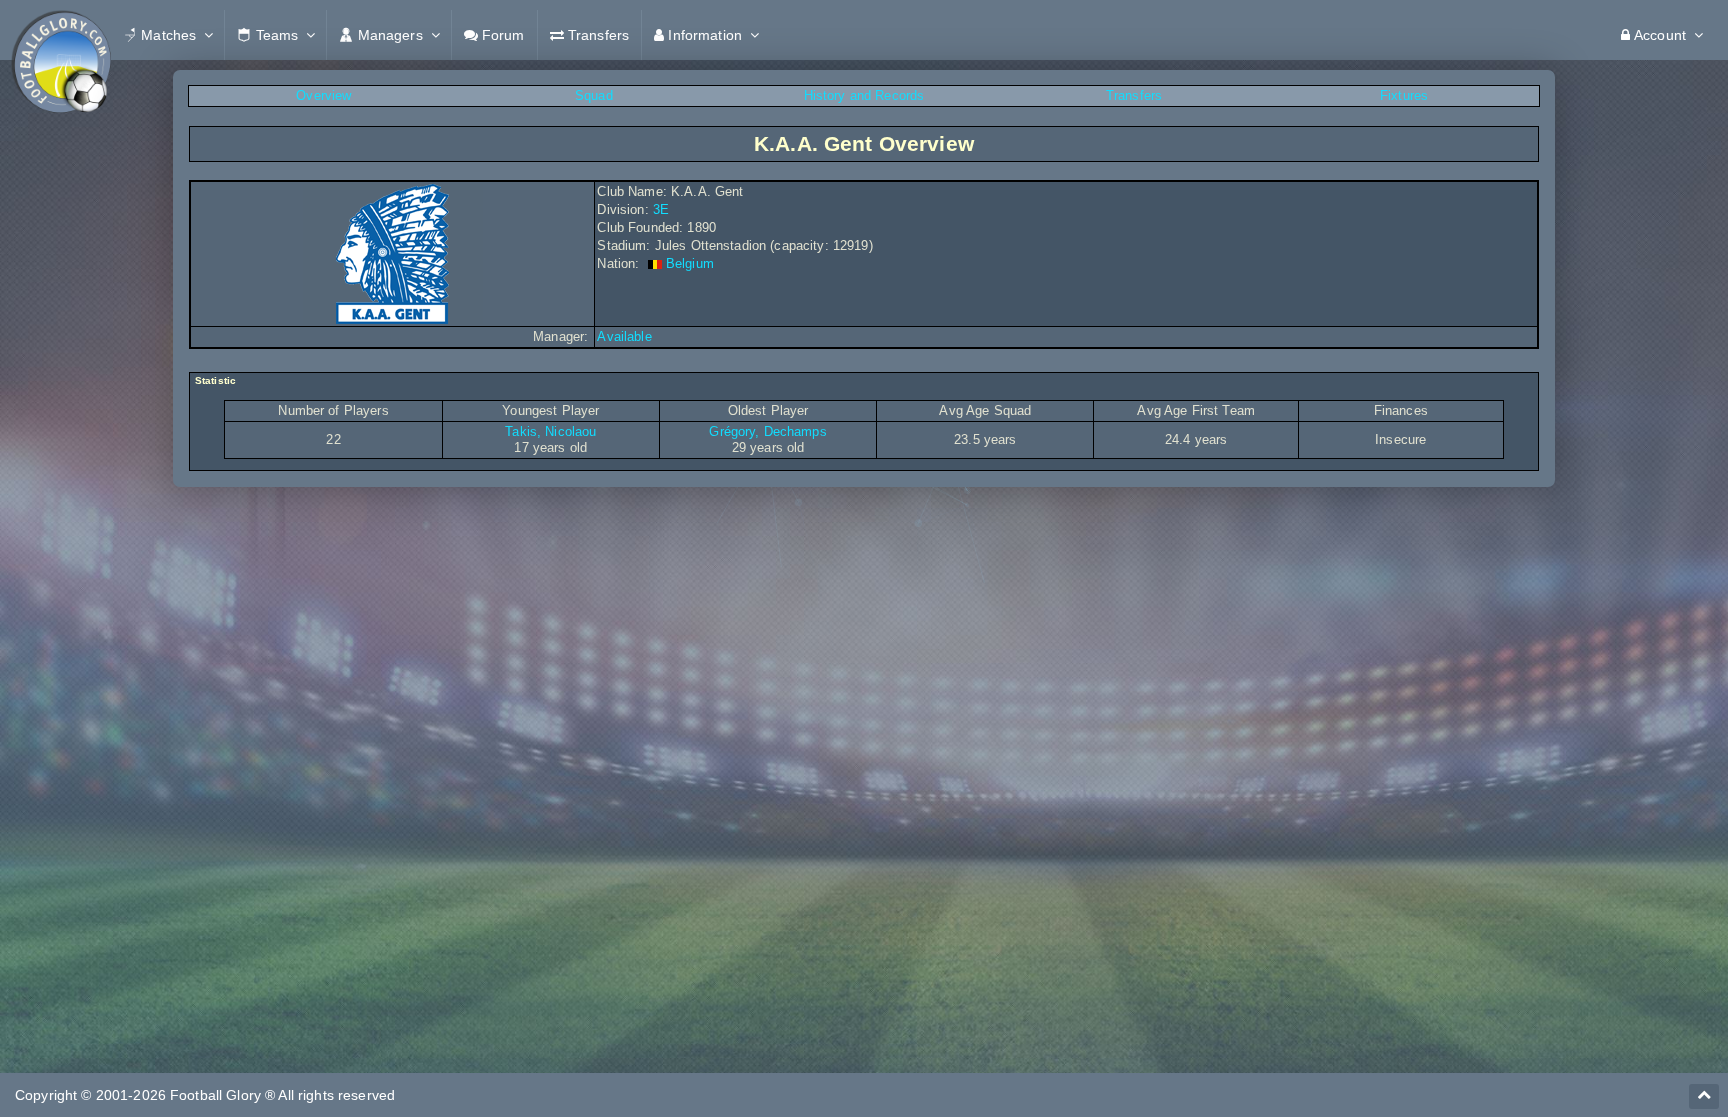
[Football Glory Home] (61, 35)
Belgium (690, 263)
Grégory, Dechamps (767, 431)
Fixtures (1404, 95)
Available (624, 336)
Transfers (1134, 95)
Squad (594, 95)
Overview (323, 95)
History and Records (864, 95)
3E (661, 209)
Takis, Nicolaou (550, 431)
